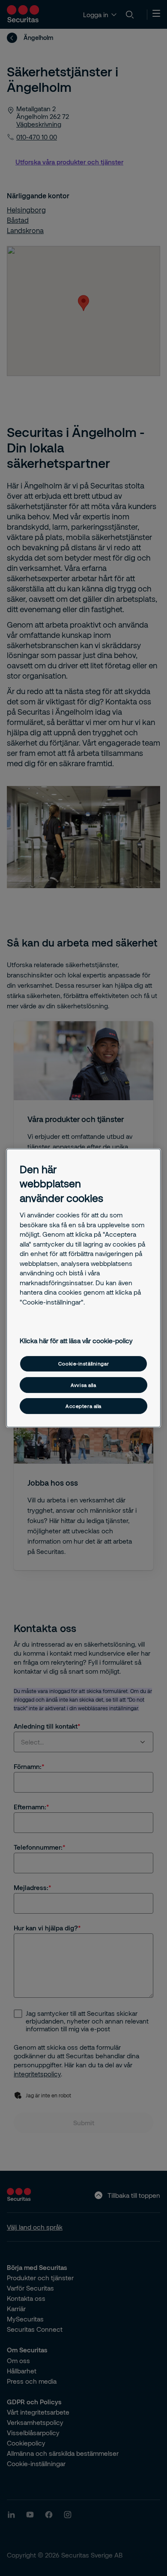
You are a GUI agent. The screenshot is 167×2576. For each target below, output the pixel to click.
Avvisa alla (83, 1385)
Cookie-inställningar (83, 1364)
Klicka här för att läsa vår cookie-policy (76, 1341)
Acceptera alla (83, 1406)
